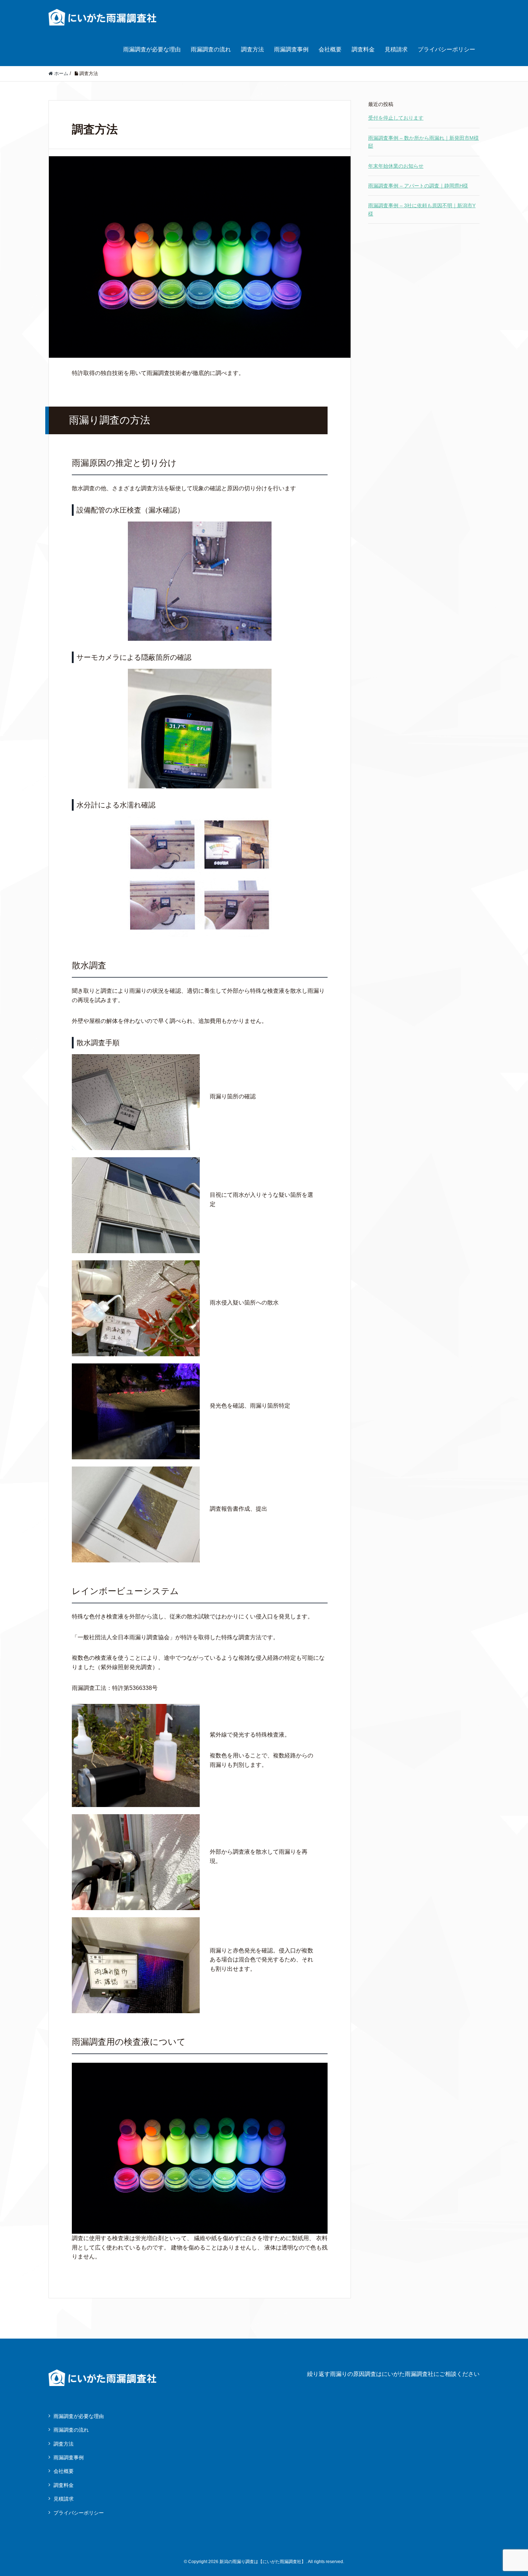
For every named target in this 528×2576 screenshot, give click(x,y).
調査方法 (253, 49)
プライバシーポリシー (446, 49)
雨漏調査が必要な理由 (152, 49)
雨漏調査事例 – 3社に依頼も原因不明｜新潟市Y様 (422, 209)
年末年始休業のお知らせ (396, 166)
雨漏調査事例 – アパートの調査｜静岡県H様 (418, 186)
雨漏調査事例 (291, 49)
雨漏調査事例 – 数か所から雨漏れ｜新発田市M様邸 (423, 142)
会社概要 (330, 49)
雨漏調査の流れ (211, 49)
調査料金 (363, 49)
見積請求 (396, 49)
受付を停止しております (396, 118)
